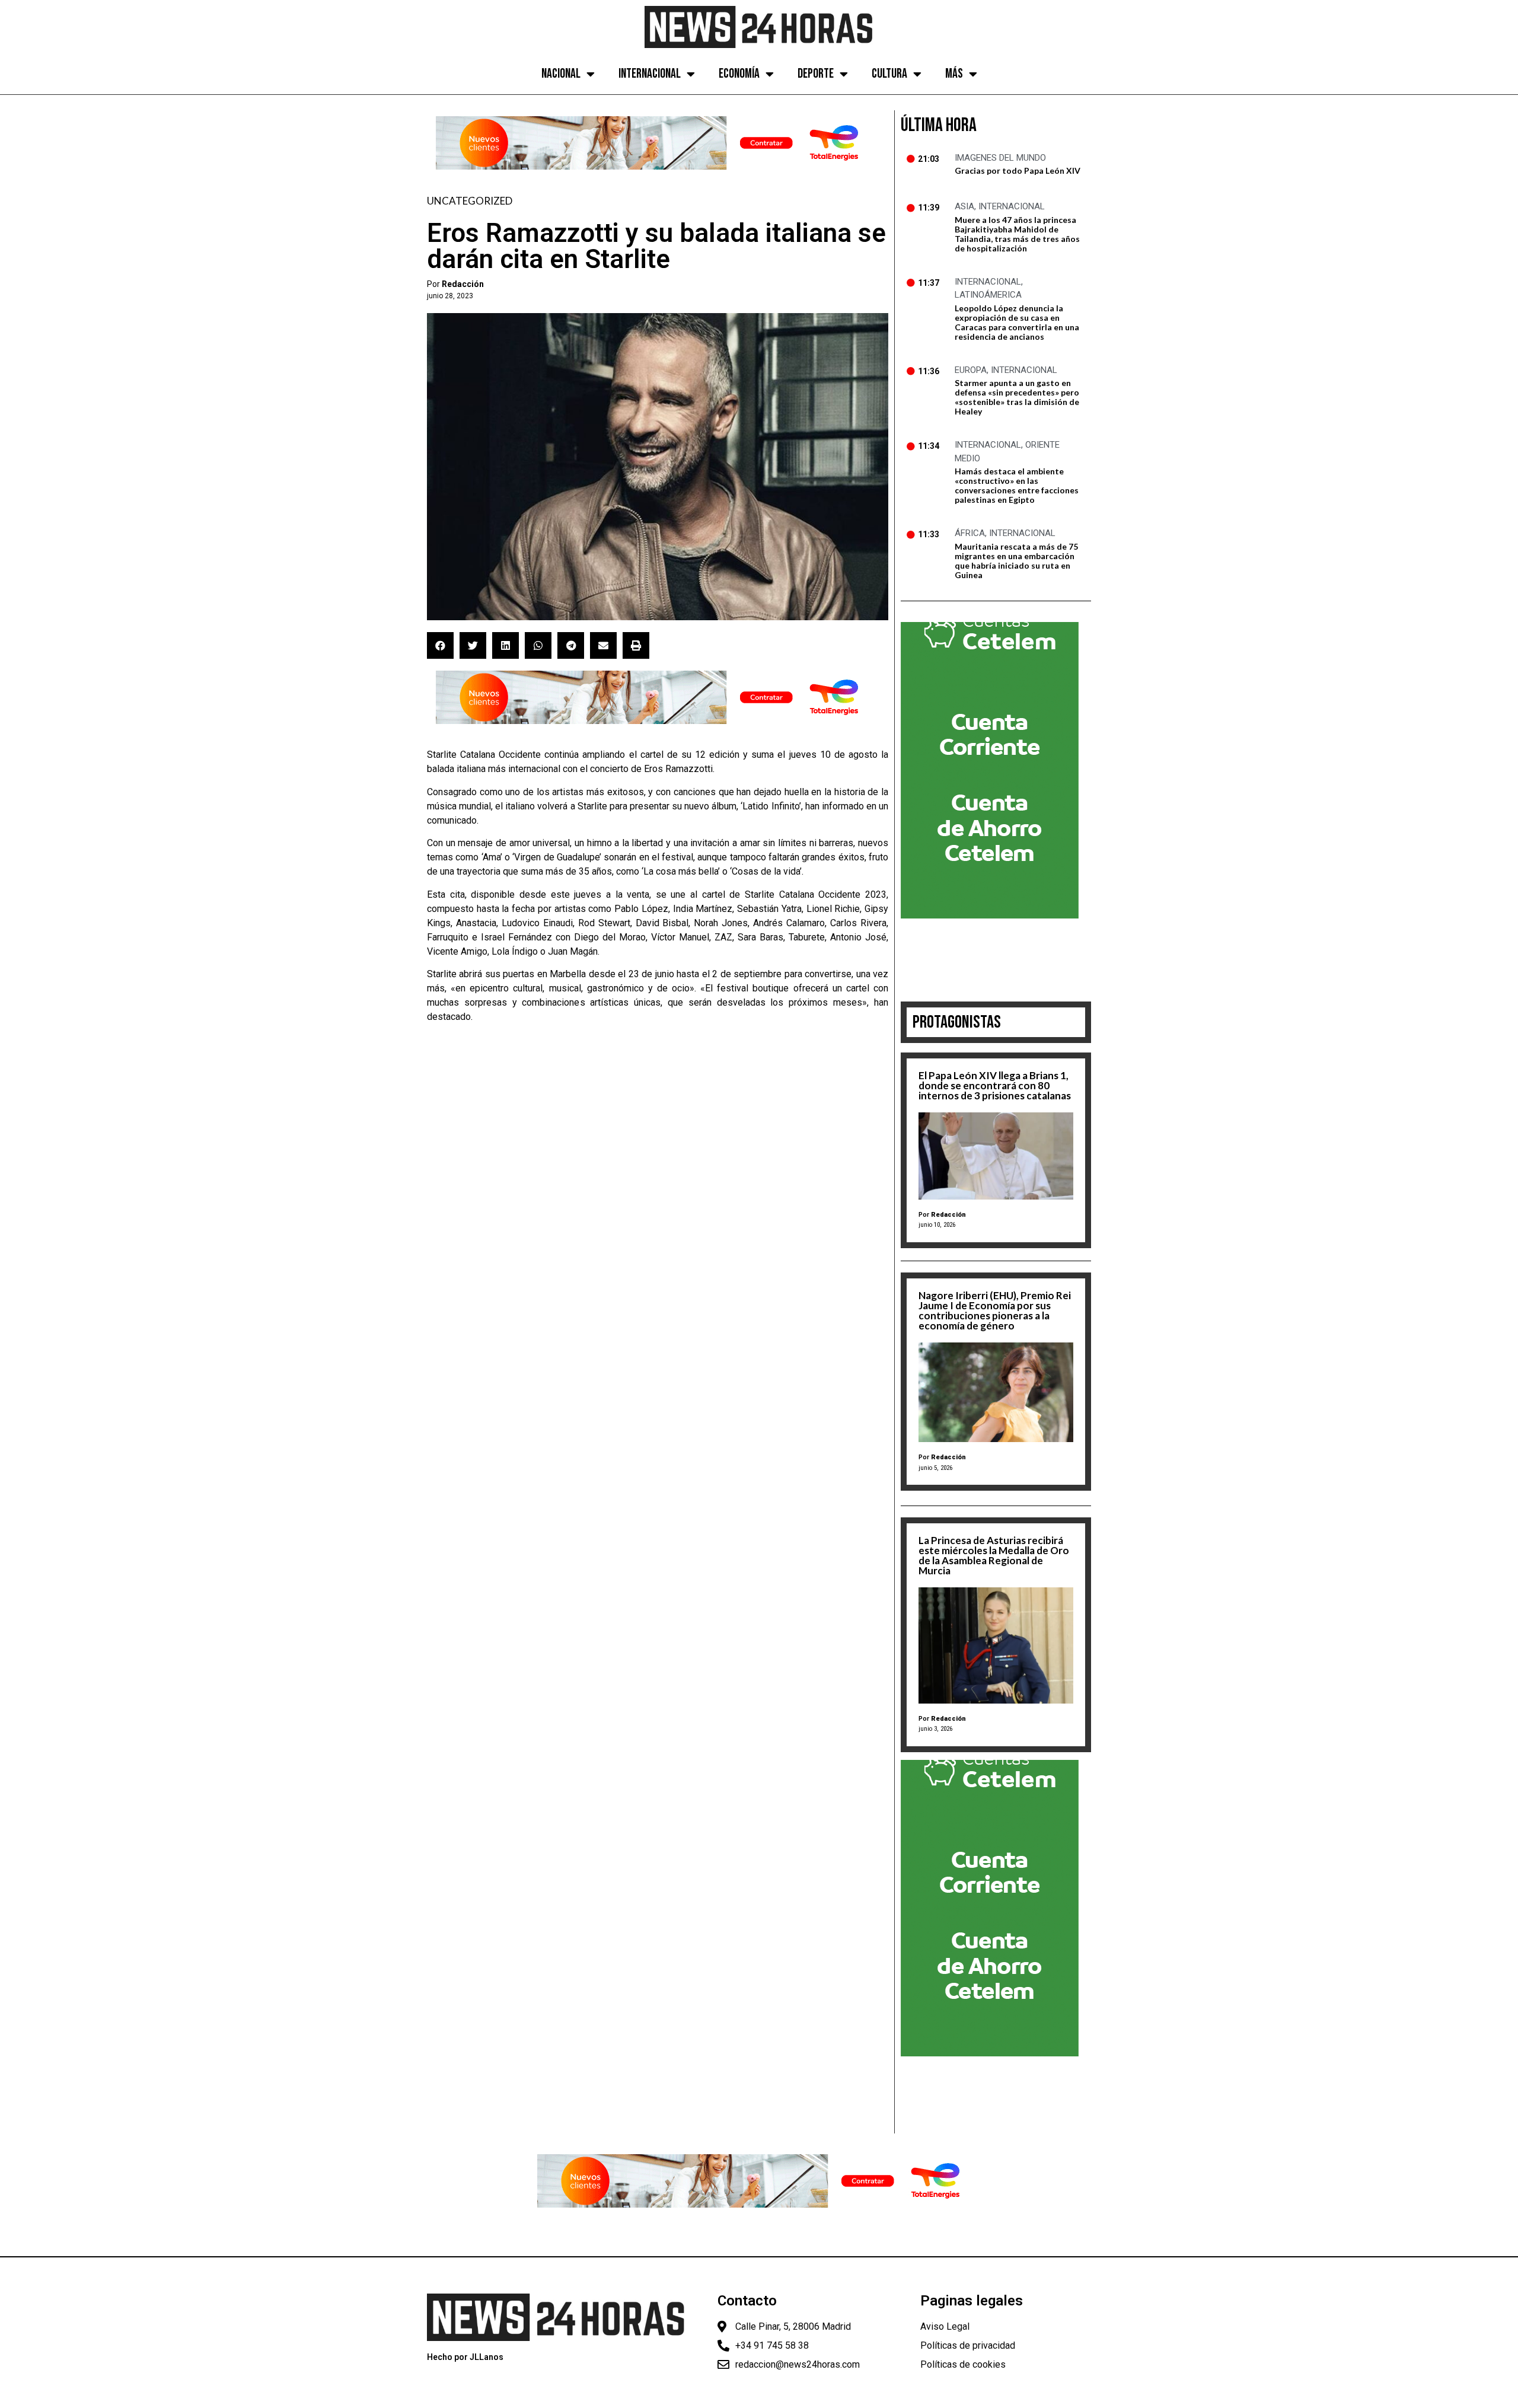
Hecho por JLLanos (465, 2357)
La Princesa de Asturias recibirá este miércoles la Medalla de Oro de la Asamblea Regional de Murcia (994, 1555)
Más (954, 74)
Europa (971, 370)
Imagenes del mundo (1000, 158)
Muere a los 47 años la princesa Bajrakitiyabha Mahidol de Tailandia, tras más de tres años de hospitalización (1017, 234)
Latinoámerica (988, 295)
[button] (440, 645)
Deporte (816, 74)
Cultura (889, 74)
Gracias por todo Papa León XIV (1018, 170)
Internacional (650, 74)
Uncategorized (470, 201)
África (970, 533)
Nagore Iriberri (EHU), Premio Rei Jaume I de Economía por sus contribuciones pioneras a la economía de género (995, 1310)
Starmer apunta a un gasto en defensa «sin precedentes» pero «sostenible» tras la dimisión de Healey (1017, 397)
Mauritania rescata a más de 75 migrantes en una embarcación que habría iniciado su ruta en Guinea (1016, 561)
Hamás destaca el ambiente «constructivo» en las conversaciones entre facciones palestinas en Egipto (1017, 485)
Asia (964, 206)
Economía (739, 74)
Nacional (561, 74)
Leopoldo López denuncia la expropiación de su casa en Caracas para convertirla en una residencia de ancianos (1017, 322)
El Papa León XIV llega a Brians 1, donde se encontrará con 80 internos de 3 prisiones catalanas (995, 1085)
